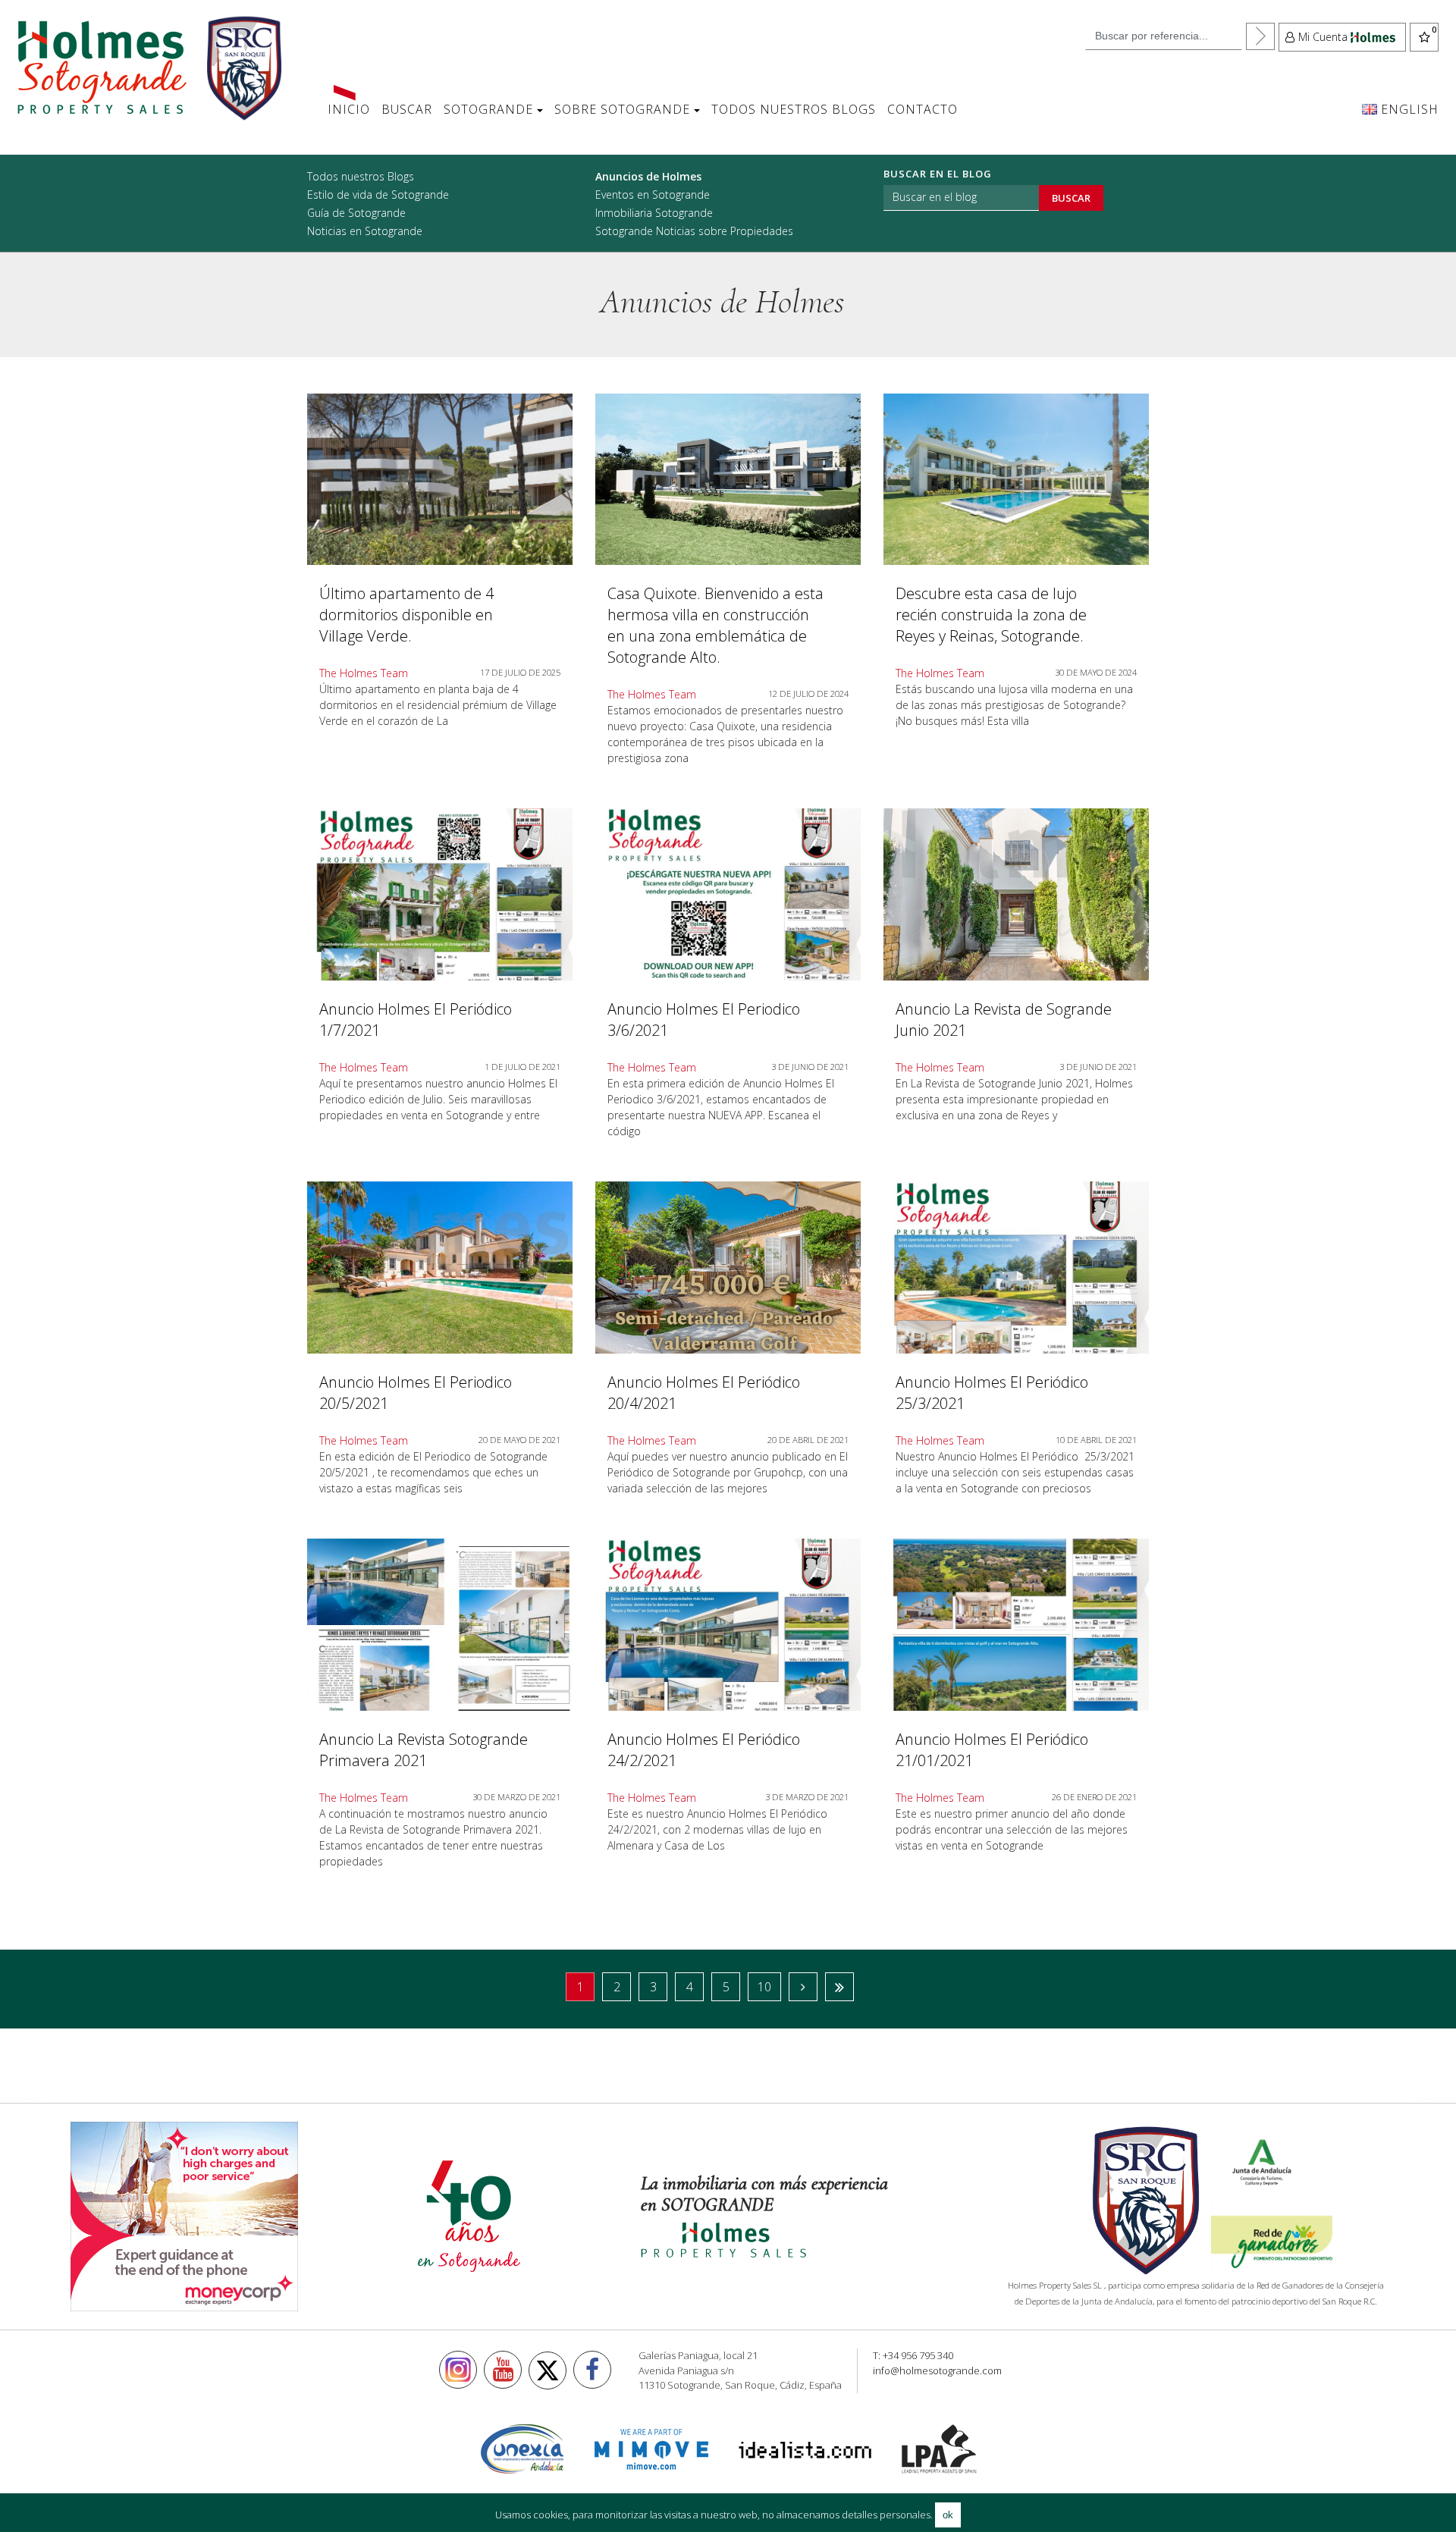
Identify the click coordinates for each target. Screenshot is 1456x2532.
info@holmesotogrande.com (937, 2370)
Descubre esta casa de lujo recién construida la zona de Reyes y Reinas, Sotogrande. (991, 615)
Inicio (349, 109)
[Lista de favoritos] (1424, 37)
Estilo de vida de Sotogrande (378, 195)
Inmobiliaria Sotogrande (654, 213)
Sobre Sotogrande (622, 109)
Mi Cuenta (1323, 37)
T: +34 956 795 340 (913, 2355)
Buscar (407, 109)
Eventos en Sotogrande (653, 195)
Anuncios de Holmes (648, 176)
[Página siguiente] (803, 1987)
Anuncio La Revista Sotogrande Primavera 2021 (424, 1750)
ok (948, 2515)
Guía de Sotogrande (356, 213)
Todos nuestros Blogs (794, 109)
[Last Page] (839, 1987)
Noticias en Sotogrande (365, 231)
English (1408, 109)
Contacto (923, 109)
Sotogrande (488, 109)
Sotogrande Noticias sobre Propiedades (694, 231)
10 (764, 1987)
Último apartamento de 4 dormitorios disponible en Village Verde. (406, 615)
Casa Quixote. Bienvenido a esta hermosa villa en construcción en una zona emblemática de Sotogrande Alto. (715, 625)
